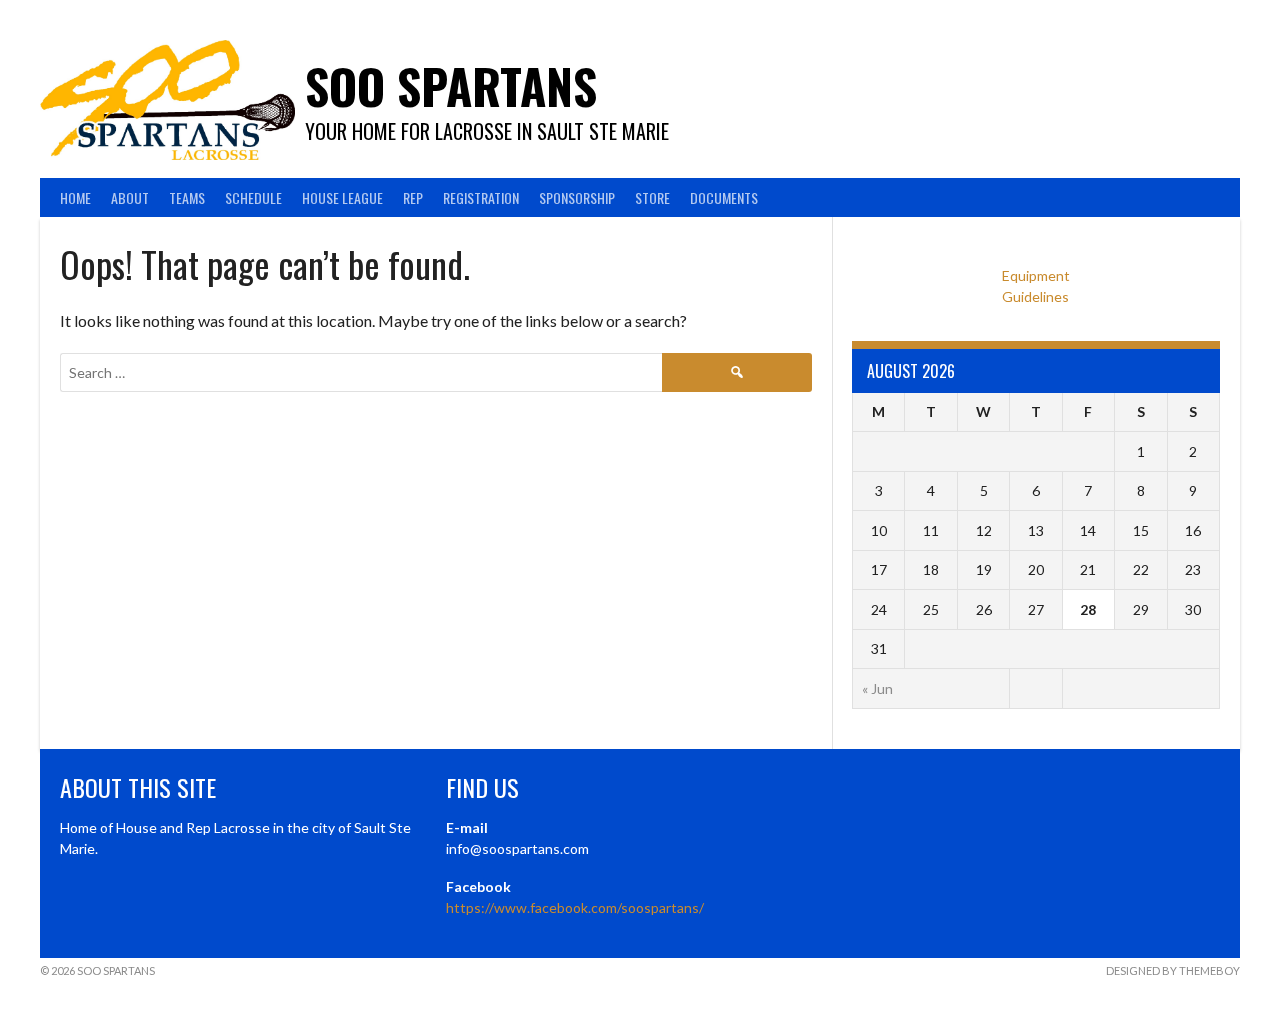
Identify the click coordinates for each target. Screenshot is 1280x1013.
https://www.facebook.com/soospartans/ (575, 907)
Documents (724, 197)
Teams (187, 197)
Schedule (253, 197)
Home (75, 197)
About (130, 197)
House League (342, 197)
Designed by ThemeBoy (1173, 970)
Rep (413, 197)
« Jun (877, 688)
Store (652, 197)
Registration (481, 197)
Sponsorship (577, 197)
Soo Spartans (451, 85)
